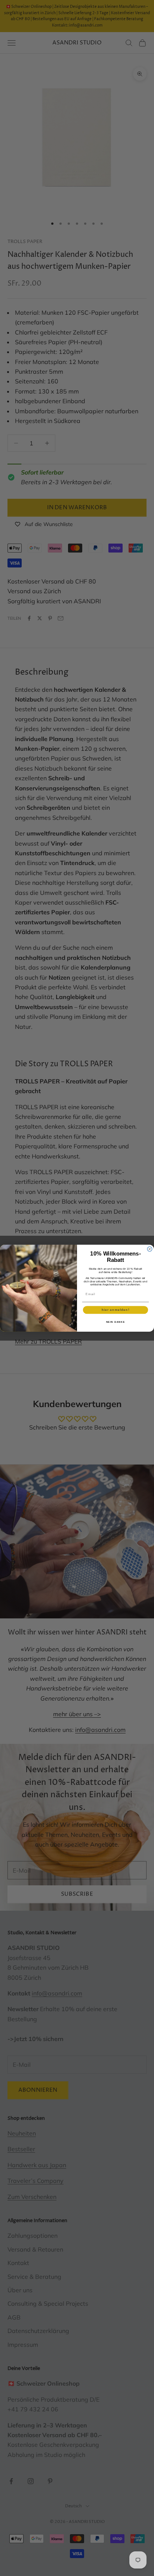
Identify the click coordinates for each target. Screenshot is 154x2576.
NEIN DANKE (116, 1321)
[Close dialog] (150, 1249)
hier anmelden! (115, 1310)
